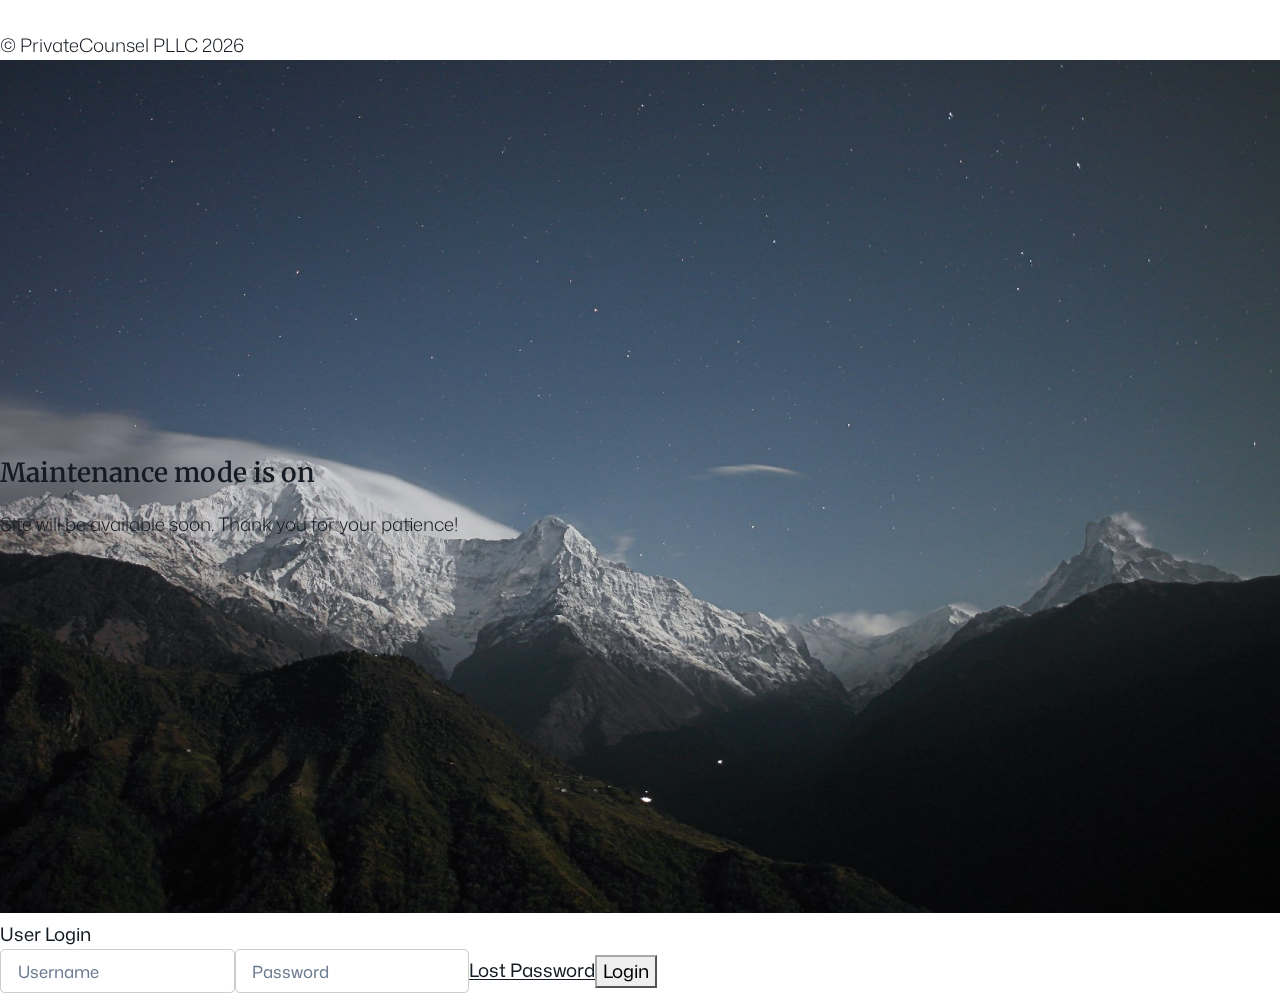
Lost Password (532, 971)
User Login (45, 934)
